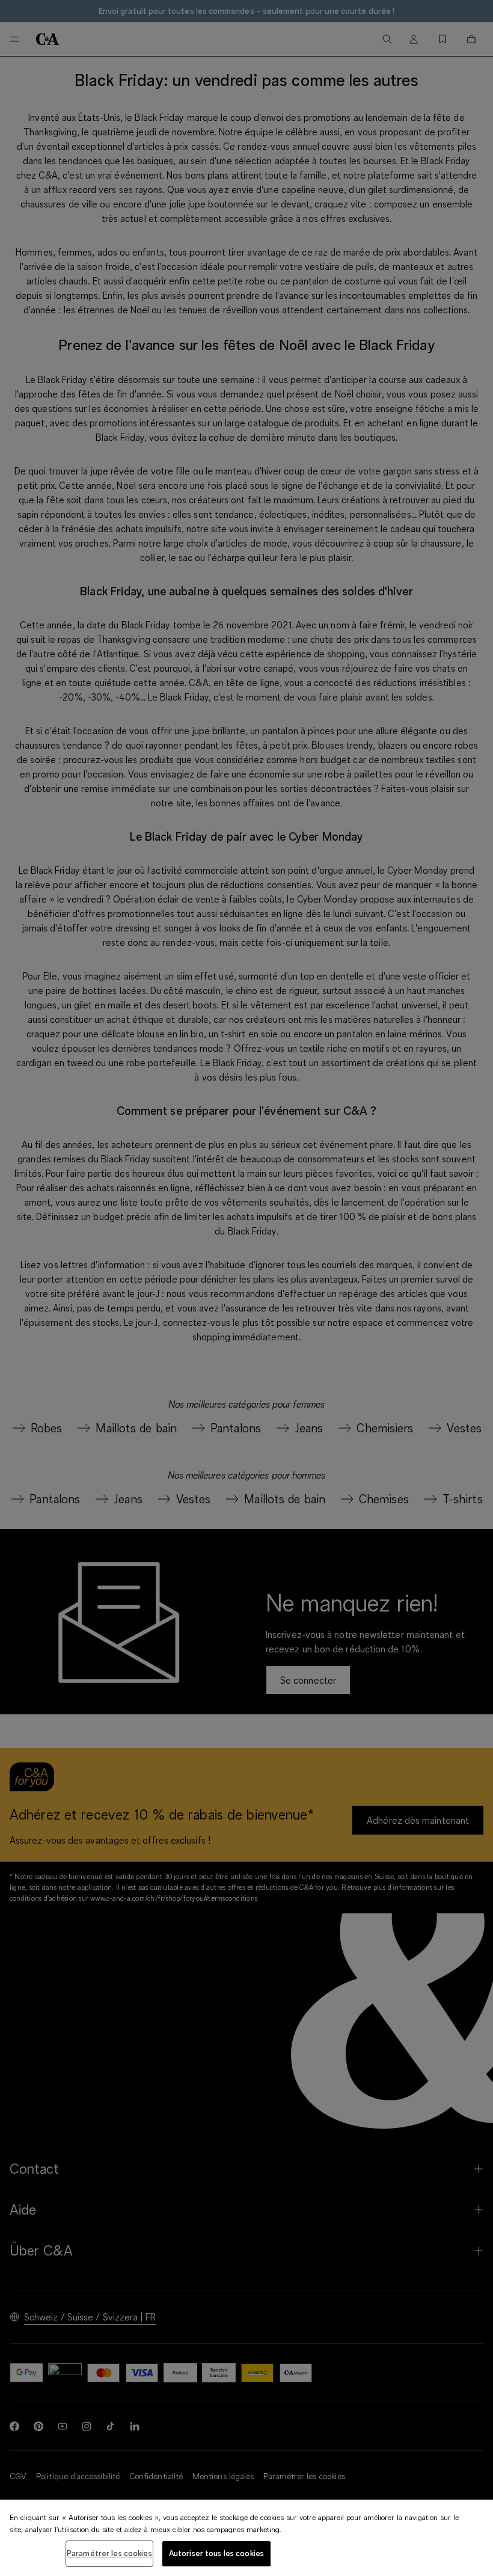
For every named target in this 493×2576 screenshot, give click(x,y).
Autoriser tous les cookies (216, 2553)
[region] (246, 2538)
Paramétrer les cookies (109, 2553)
